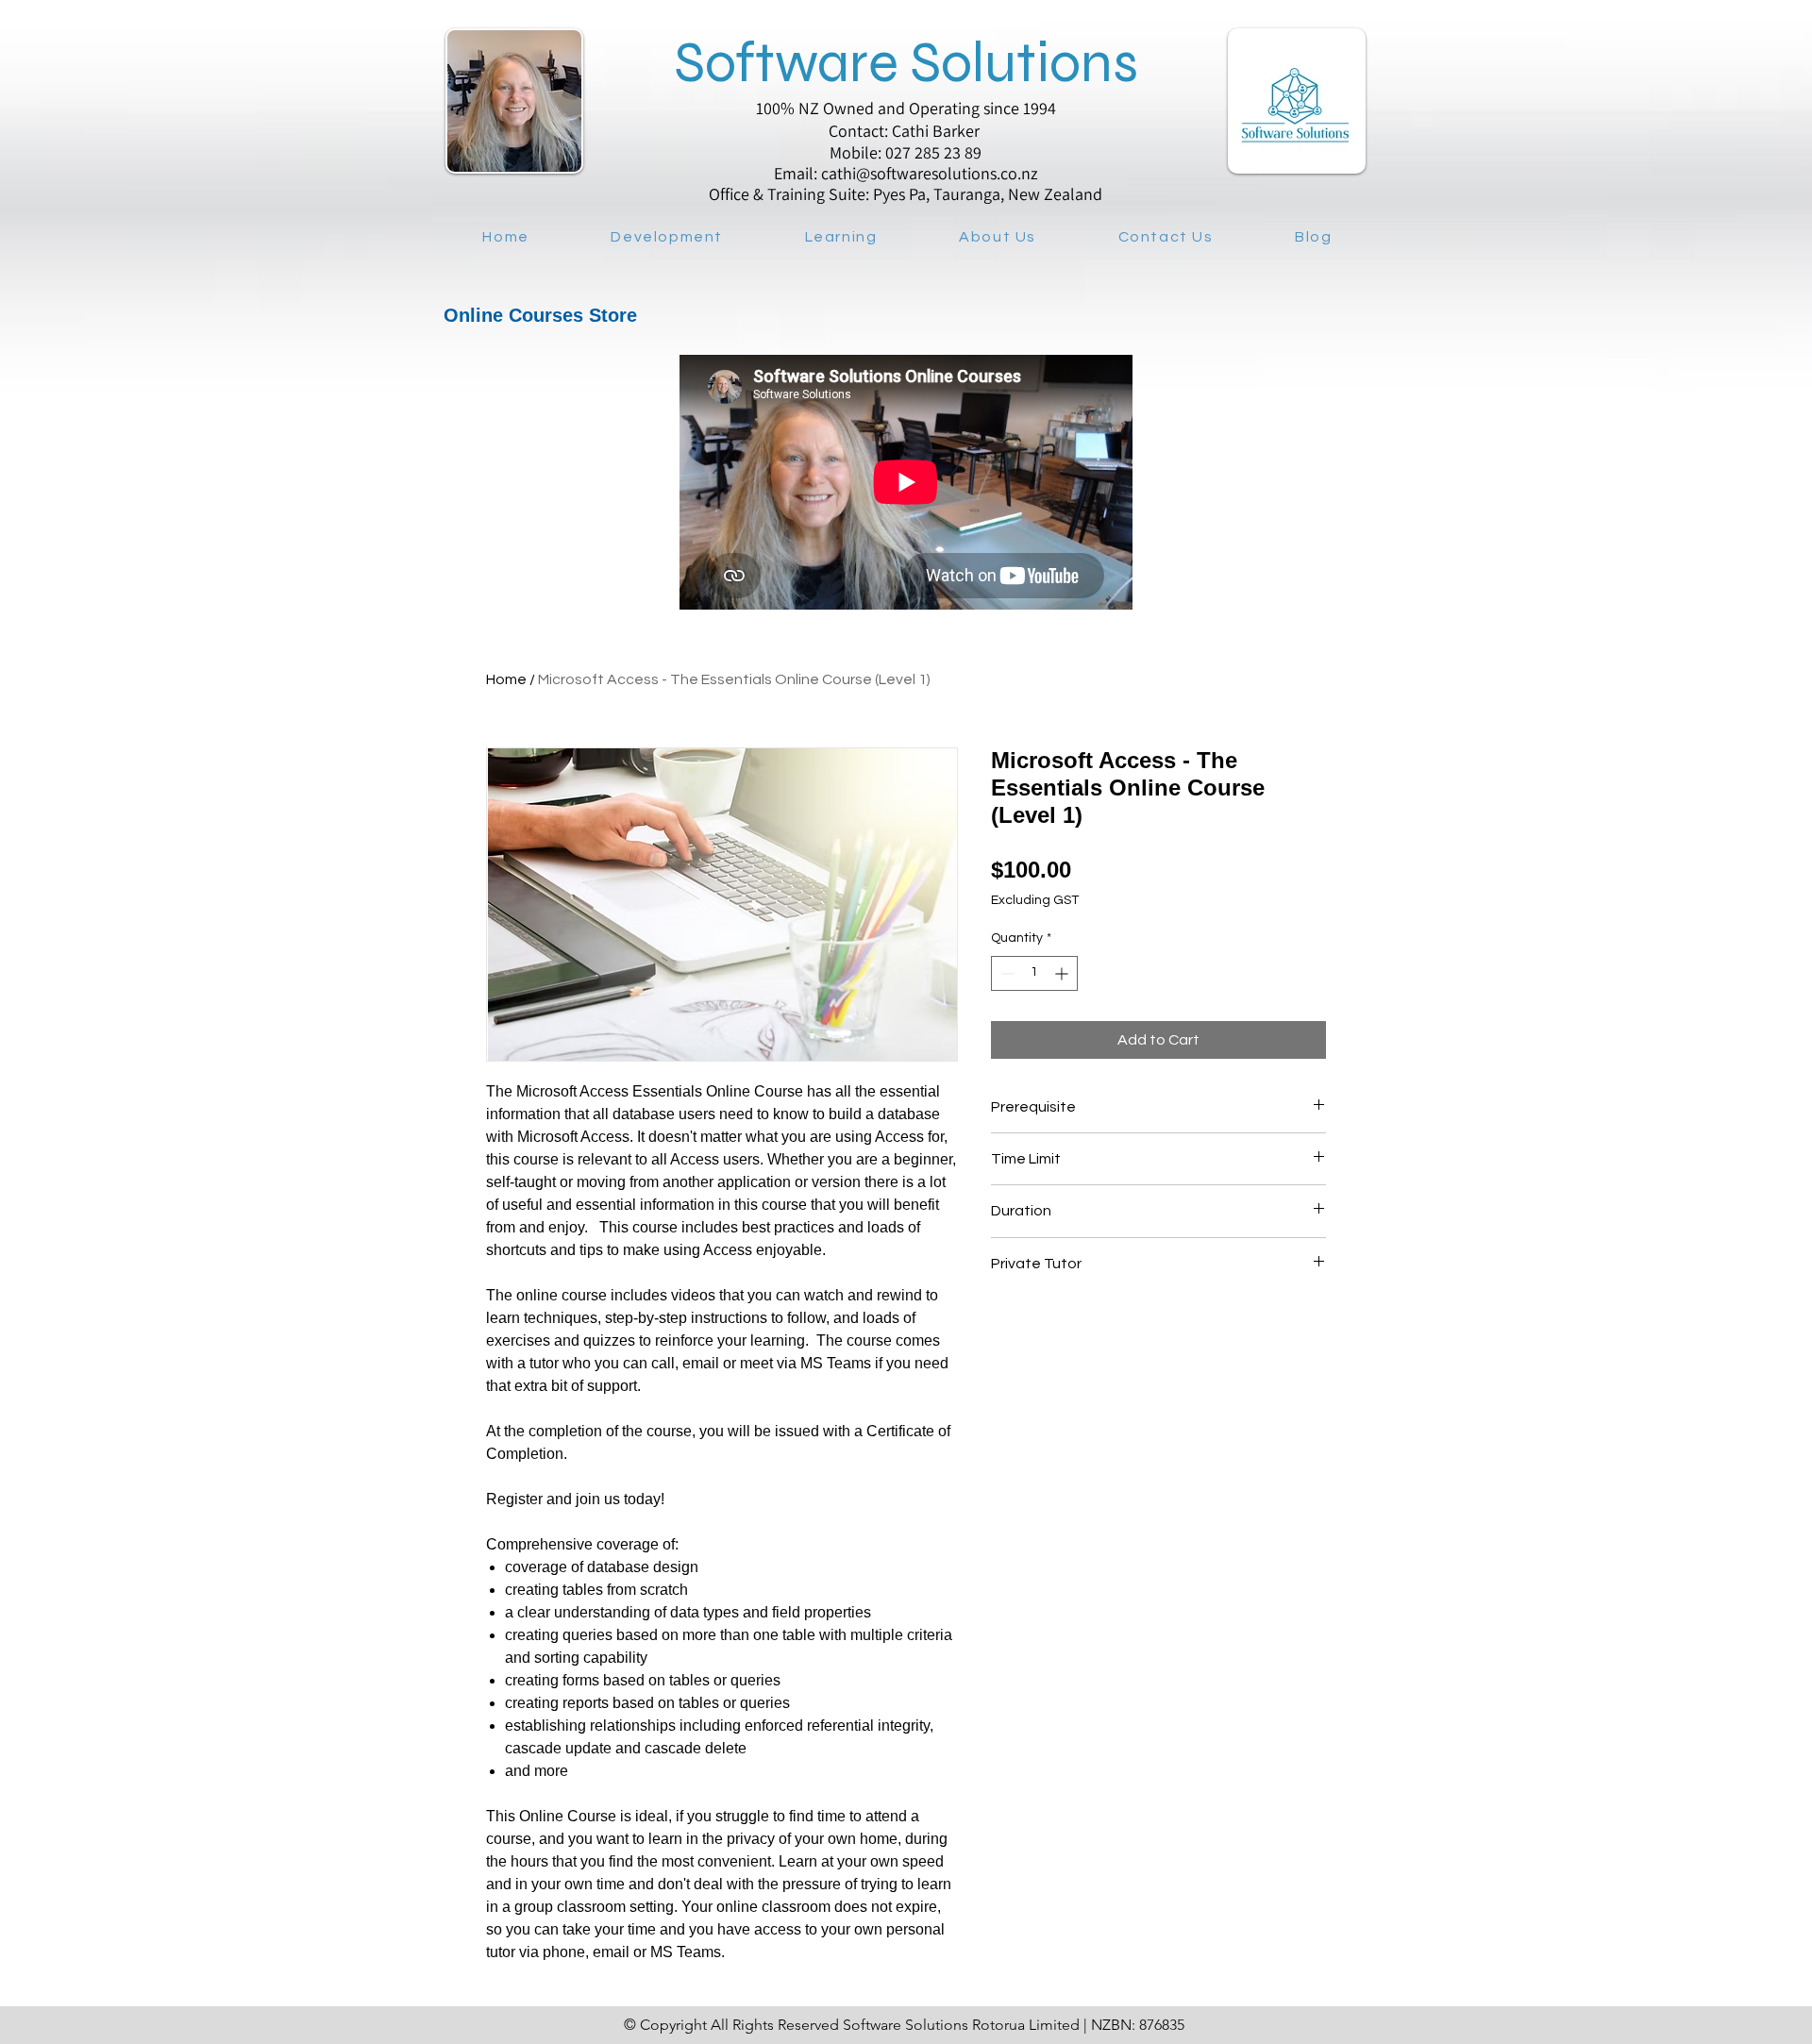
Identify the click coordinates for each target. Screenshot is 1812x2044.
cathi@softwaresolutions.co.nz (930, 173)
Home (506, 679)
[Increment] (1063, 973)
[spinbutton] (1034, 973)
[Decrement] (1006, 973)
